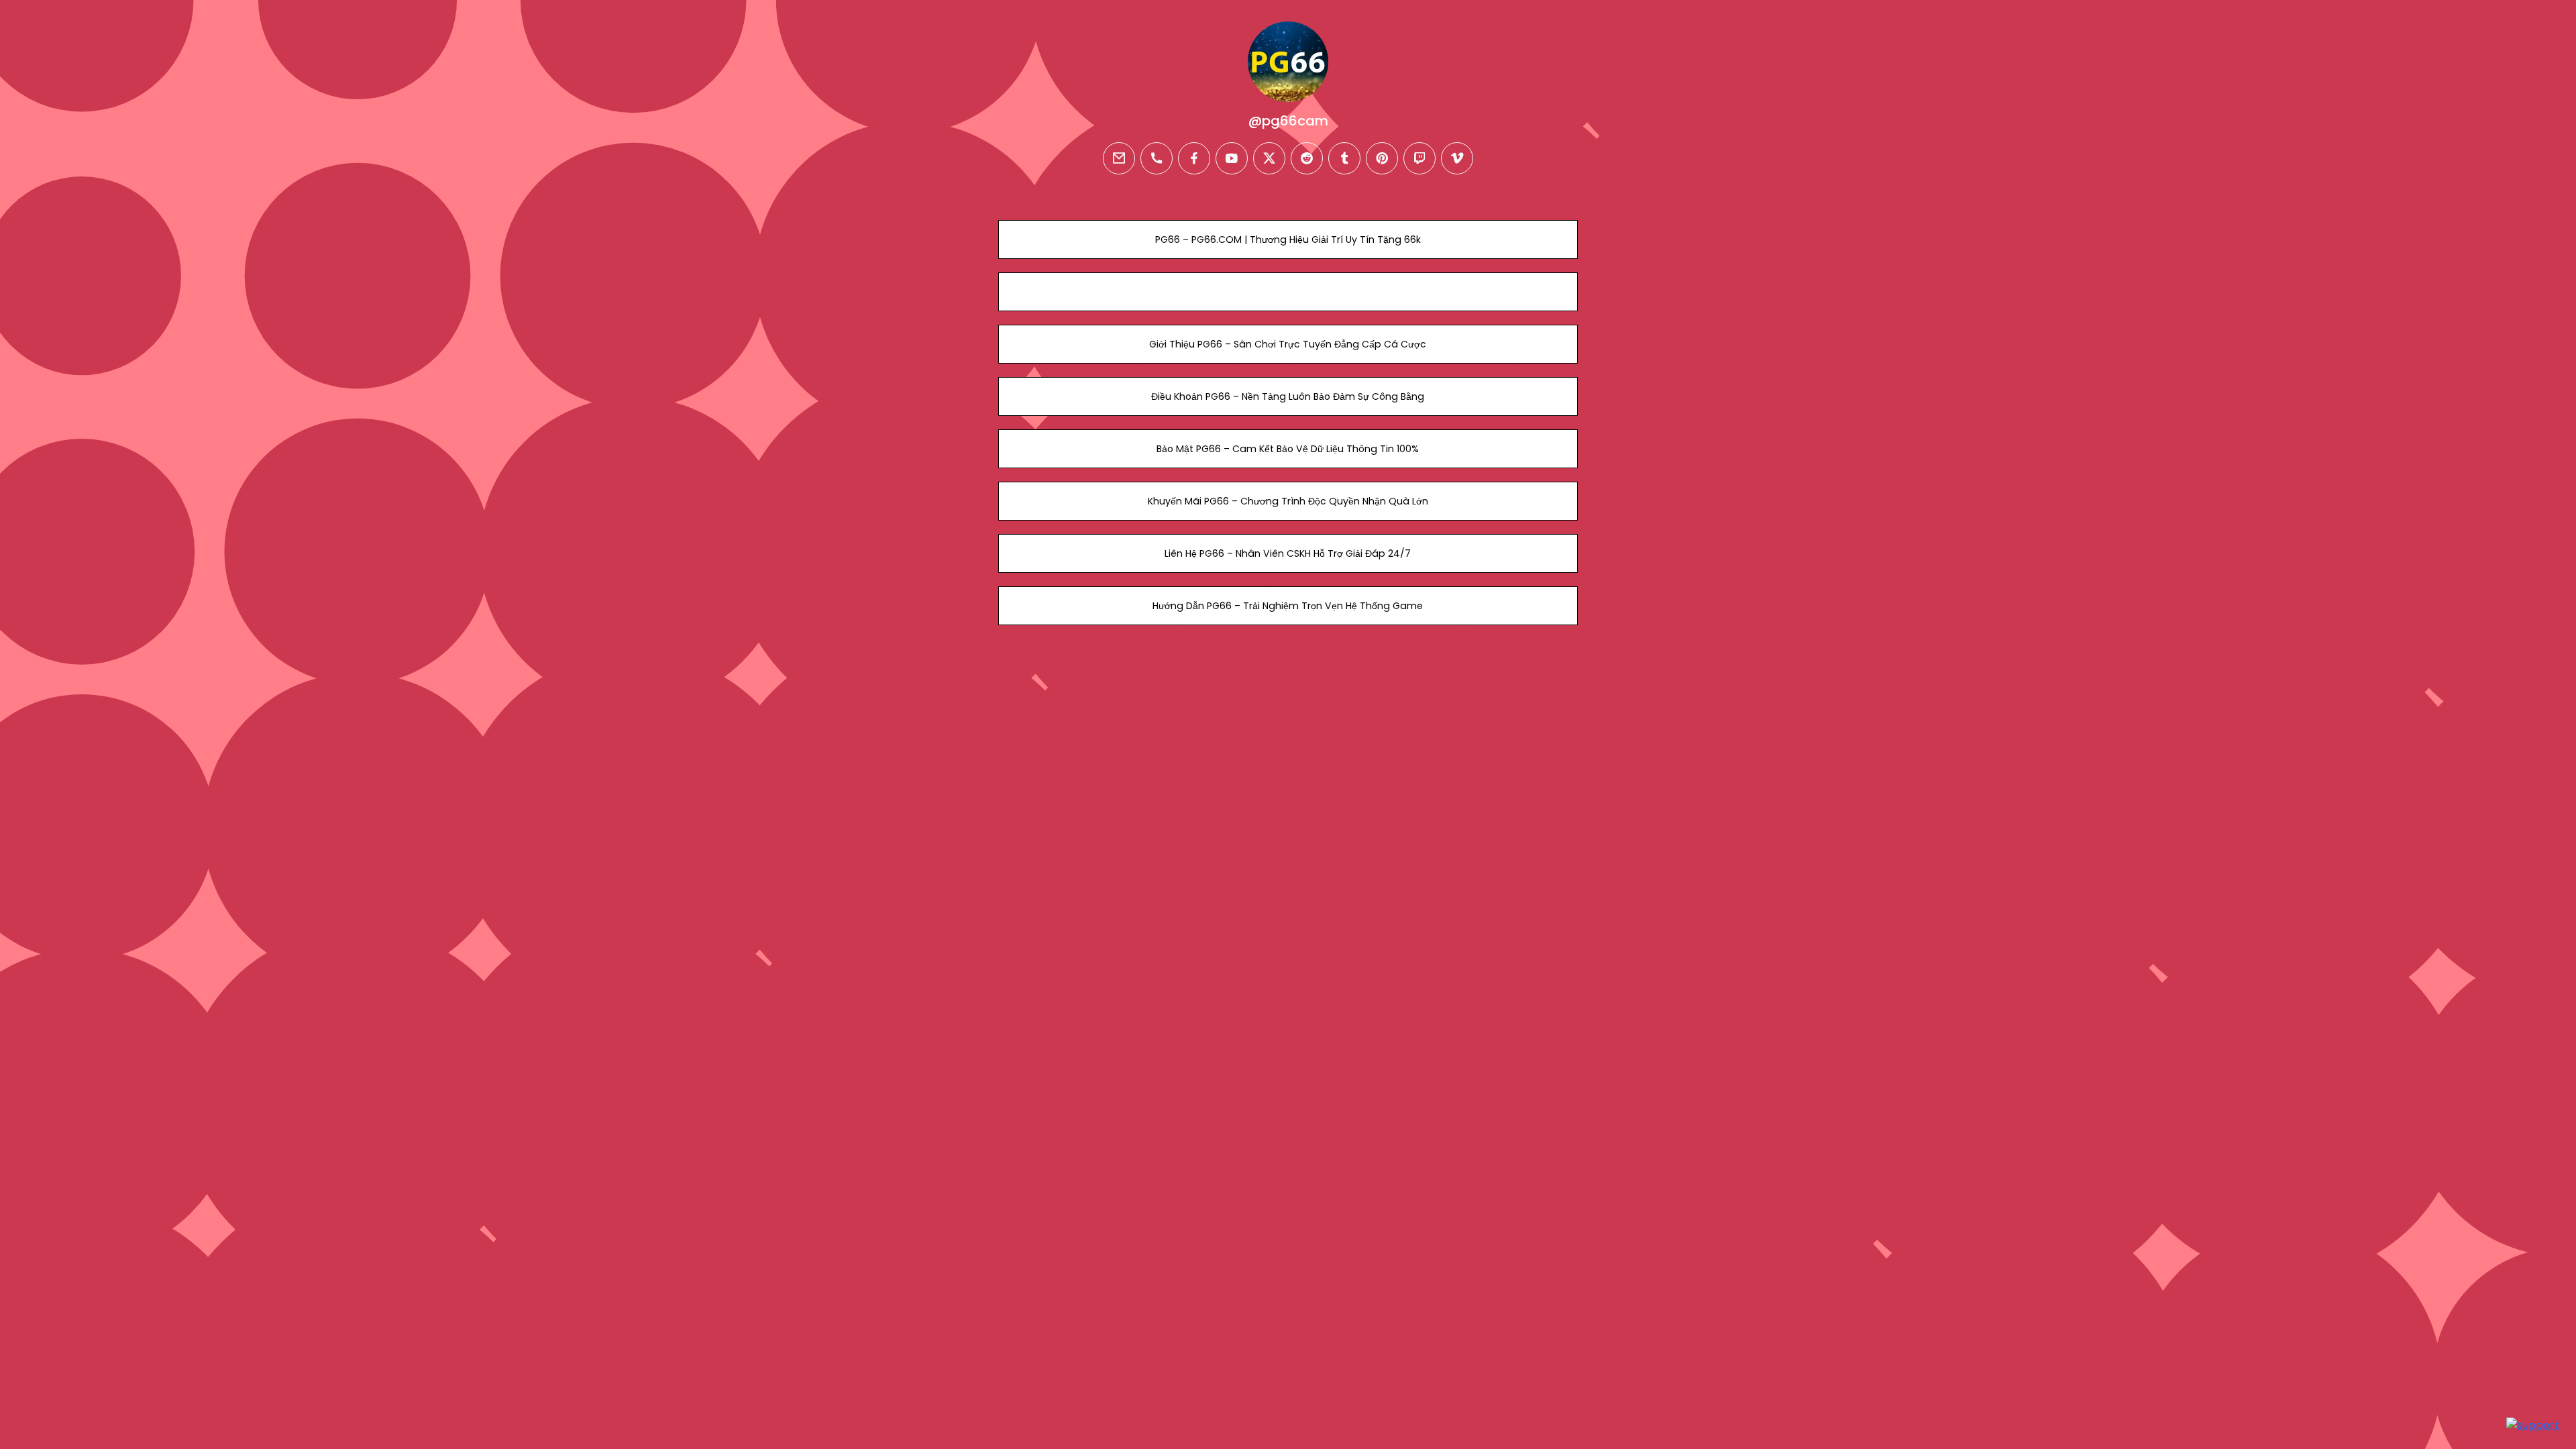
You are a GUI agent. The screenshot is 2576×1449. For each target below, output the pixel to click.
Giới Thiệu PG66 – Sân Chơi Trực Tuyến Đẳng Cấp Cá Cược (1288, 344)
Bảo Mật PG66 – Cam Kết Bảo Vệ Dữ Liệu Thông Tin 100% (1288, 449)
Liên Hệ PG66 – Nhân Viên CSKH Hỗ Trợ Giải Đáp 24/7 (1288, 553)
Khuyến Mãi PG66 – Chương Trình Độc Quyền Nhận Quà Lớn (1288, 501)
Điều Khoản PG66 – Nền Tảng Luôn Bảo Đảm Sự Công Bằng (1288, 396)
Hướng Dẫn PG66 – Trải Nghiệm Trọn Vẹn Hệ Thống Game (1288, 606)
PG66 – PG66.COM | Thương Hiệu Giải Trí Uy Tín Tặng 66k (1288, 239)
